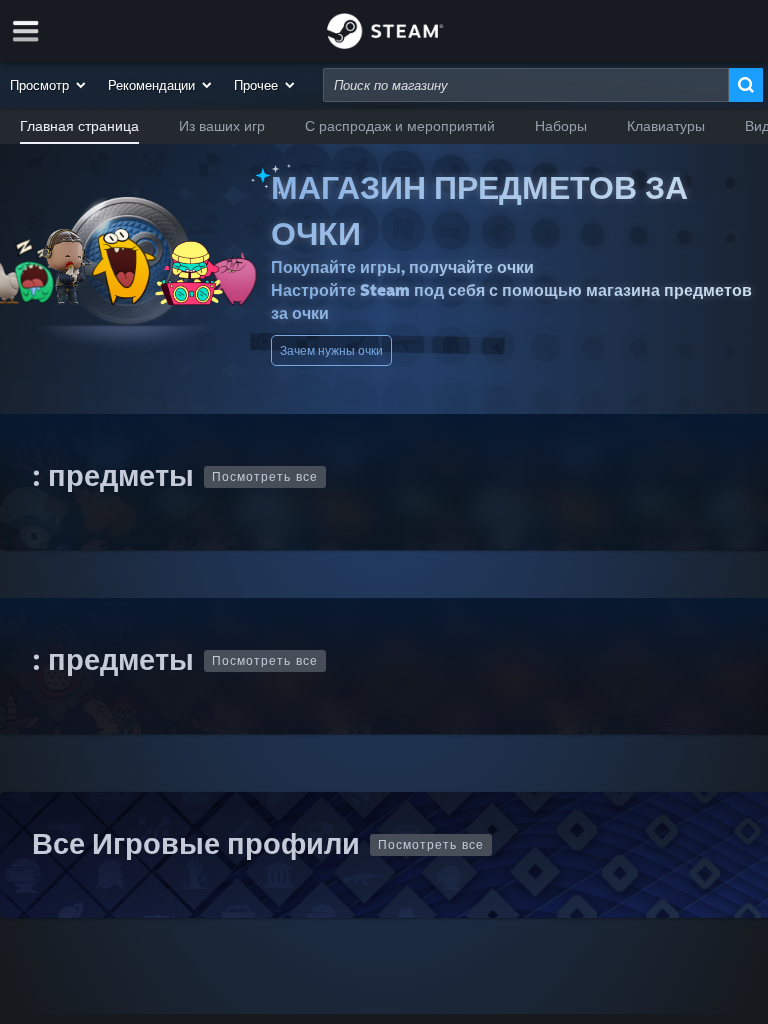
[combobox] (526, 85)
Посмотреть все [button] (265, 476)
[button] (49, 85)
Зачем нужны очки (331, 350)
